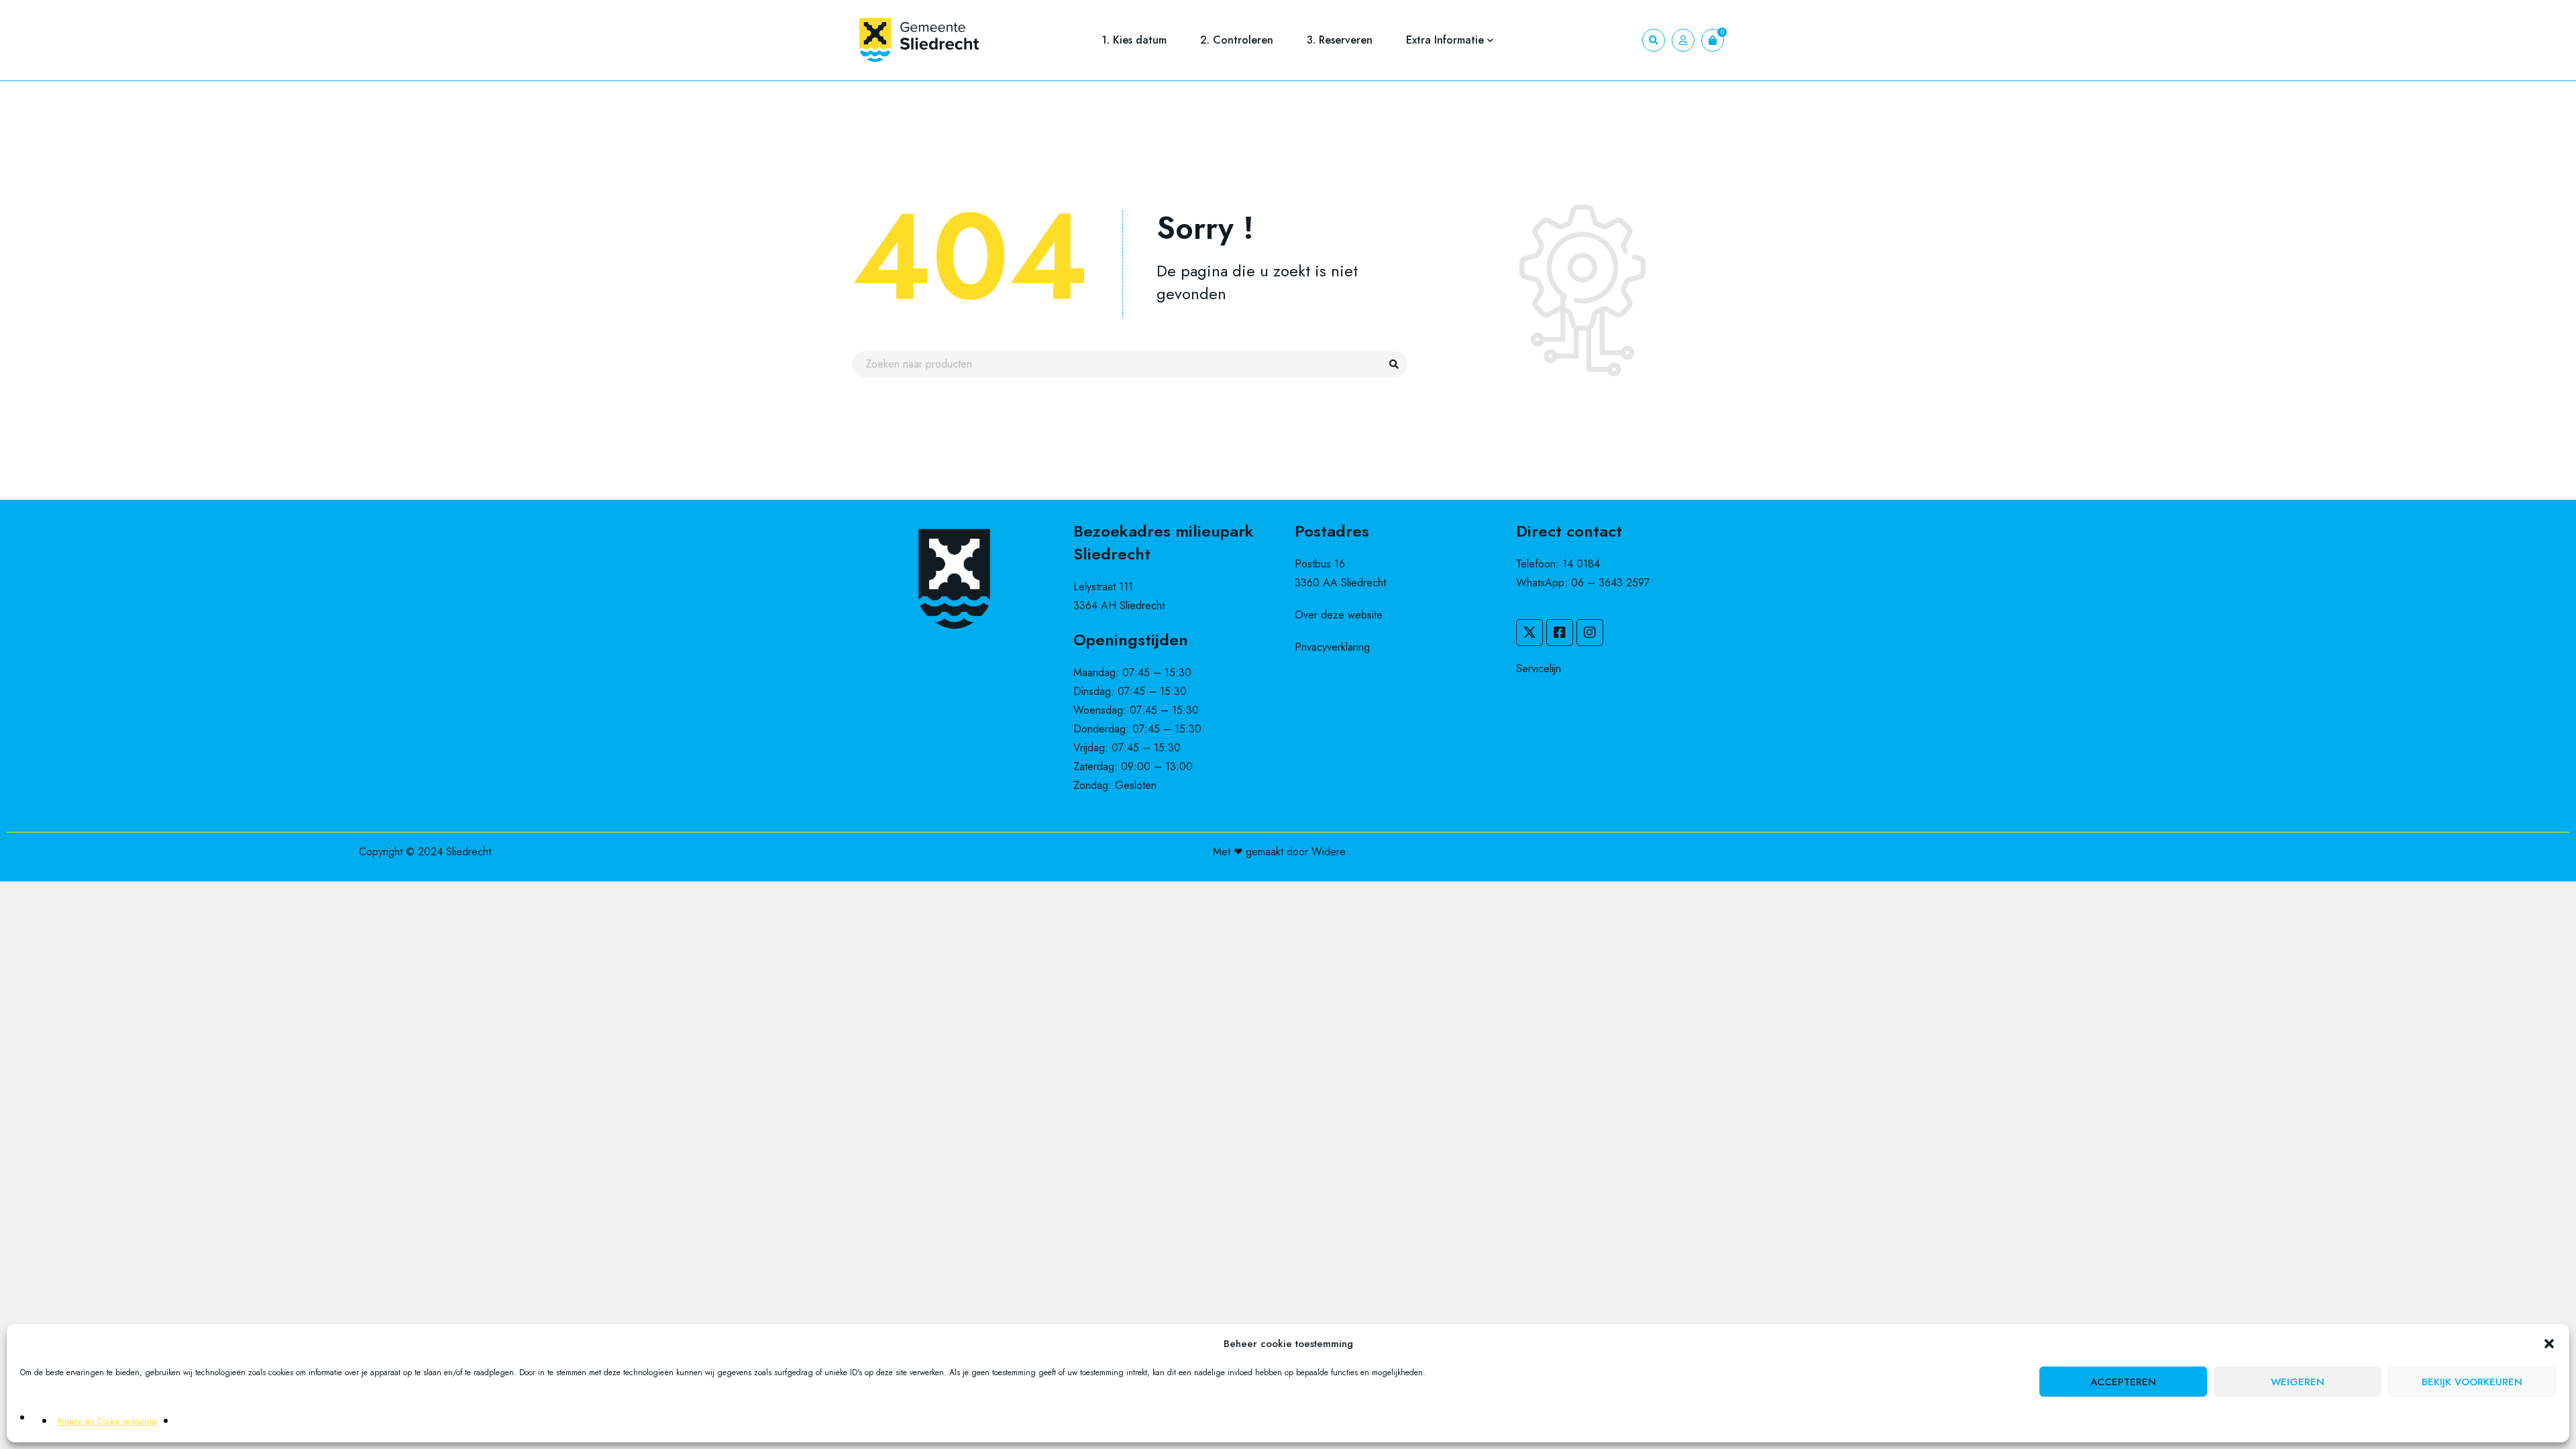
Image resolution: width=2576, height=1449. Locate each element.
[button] (2549, 1344)
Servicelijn (1539, 668)
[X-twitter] (1529, 633)
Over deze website (1339, 615)
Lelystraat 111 (1103, 587)
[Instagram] (1590, 633)
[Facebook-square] (1560, 633)
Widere (1329, 852)
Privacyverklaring (1332, 647)
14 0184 (1581, 564)
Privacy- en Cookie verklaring (107, 1421)
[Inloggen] (1683, 40)
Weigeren (2298, 1382)
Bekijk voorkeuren (2472, 1382)
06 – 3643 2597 (1610, 583)
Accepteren (2123, 1382)
